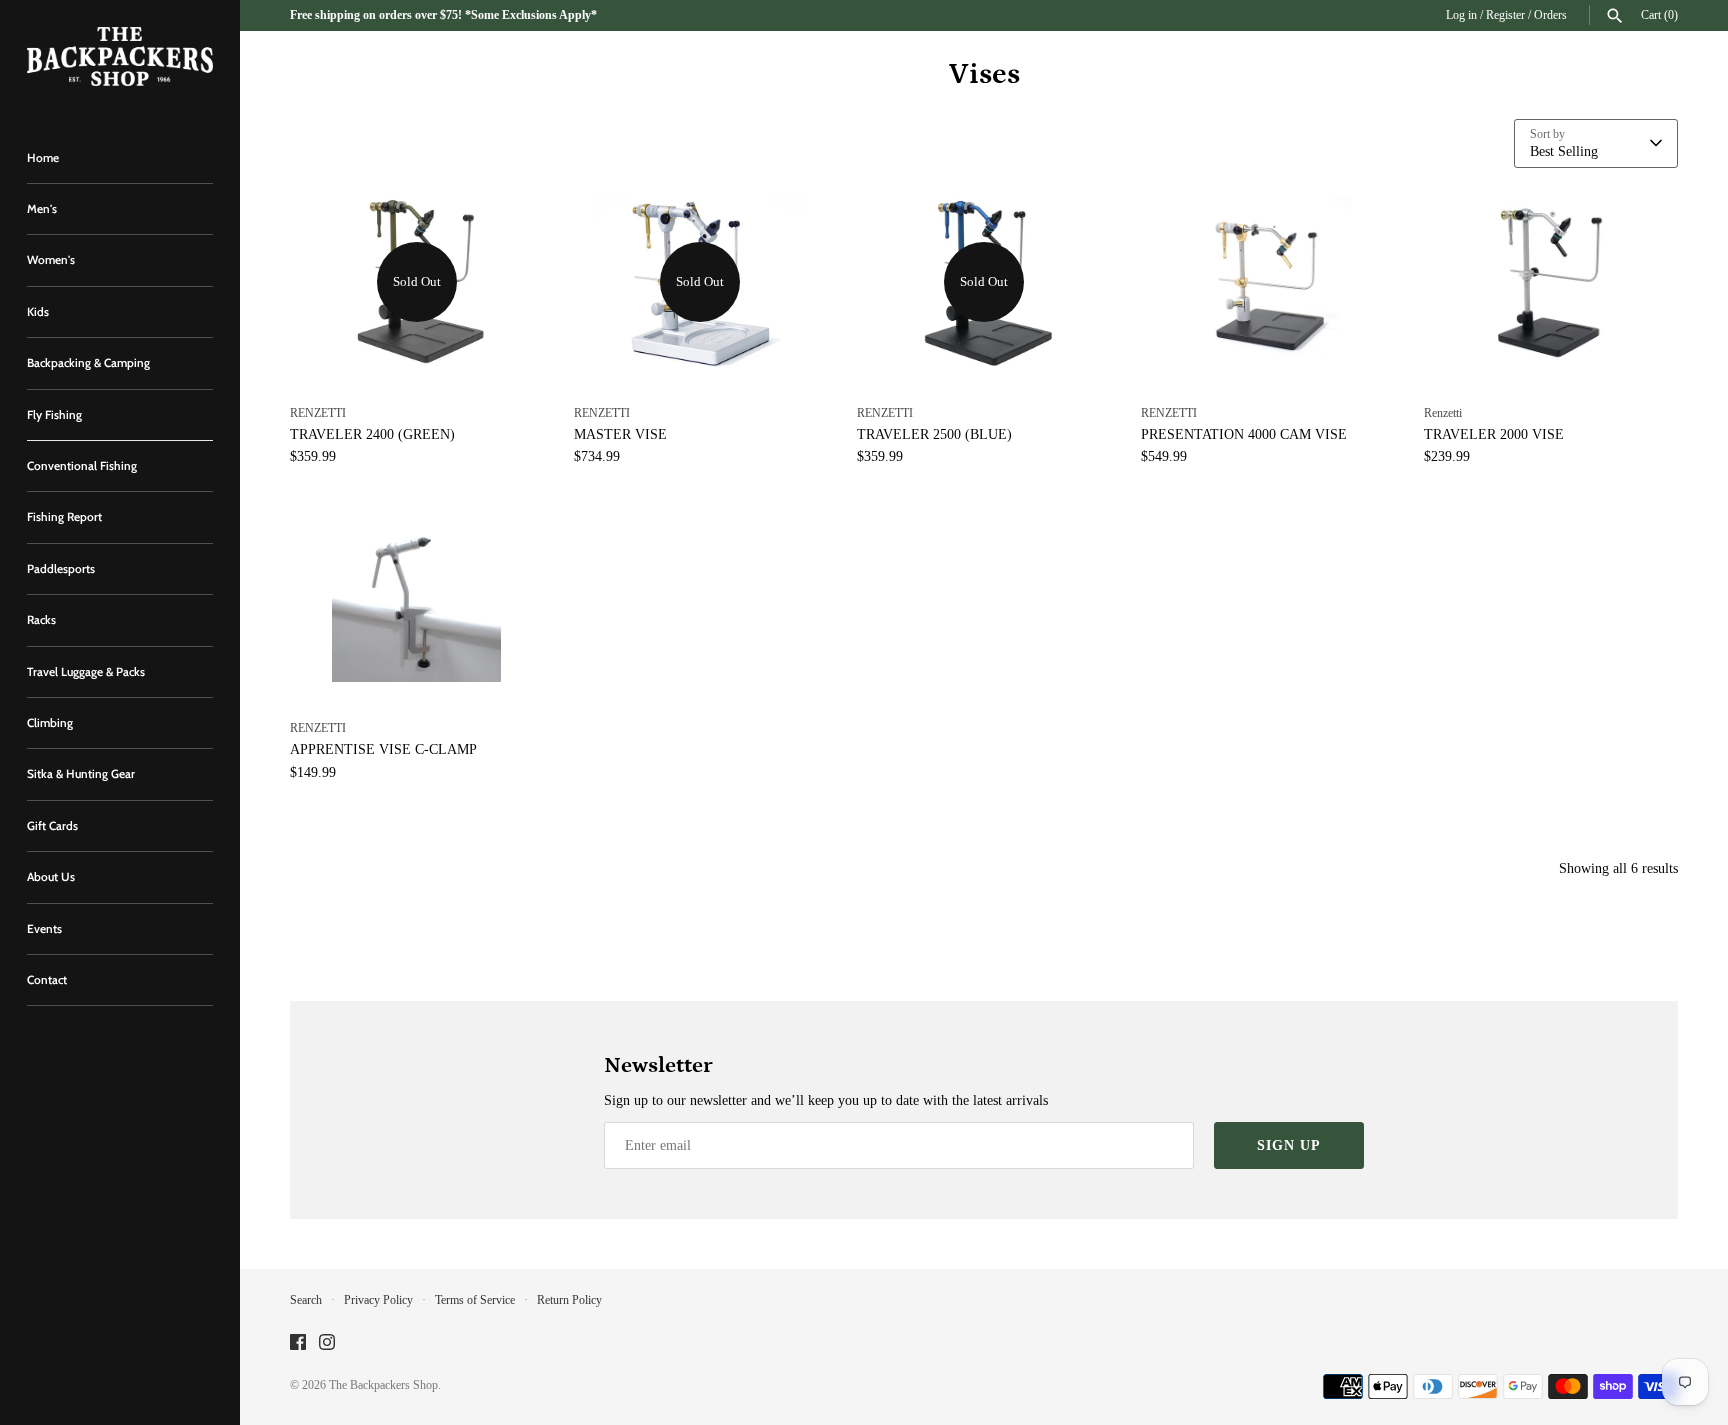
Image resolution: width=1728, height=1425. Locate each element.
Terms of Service (475, 1300)
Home (43, 158)
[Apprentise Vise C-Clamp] (417, 597)
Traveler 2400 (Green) (372, 434)
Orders (1550, 15)
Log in (1461, 15)
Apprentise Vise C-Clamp (383, 749)
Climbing (50, 723)
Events (44, 929)
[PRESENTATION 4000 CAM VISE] (1268, 282)
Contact (47, 980)
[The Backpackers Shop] (120, 56)
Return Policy (569, 1300)
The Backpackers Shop (383, 1385)
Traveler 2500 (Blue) (934, 434)
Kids (38, 312)
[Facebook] (298, 1343)
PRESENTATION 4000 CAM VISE (1244, 434)
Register (1505, 15)
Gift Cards (52, 826)
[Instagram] (327, 1343)
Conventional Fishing (82, 466)
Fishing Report (64, 517)
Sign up (1289, 1145)
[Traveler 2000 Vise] (1551, 282)
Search (306, 1300)
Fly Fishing (54, 415)
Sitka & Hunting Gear (81, 774)
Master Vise (620, 434)
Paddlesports (61, 569)
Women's (51, 260)
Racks (41, 620)
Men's (42, 209)
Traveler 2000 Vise (1494, 434)
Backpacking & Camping (88, 363)
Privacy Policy (378, 1300)
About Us (51, 877)
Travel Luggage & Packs (86, 672)
